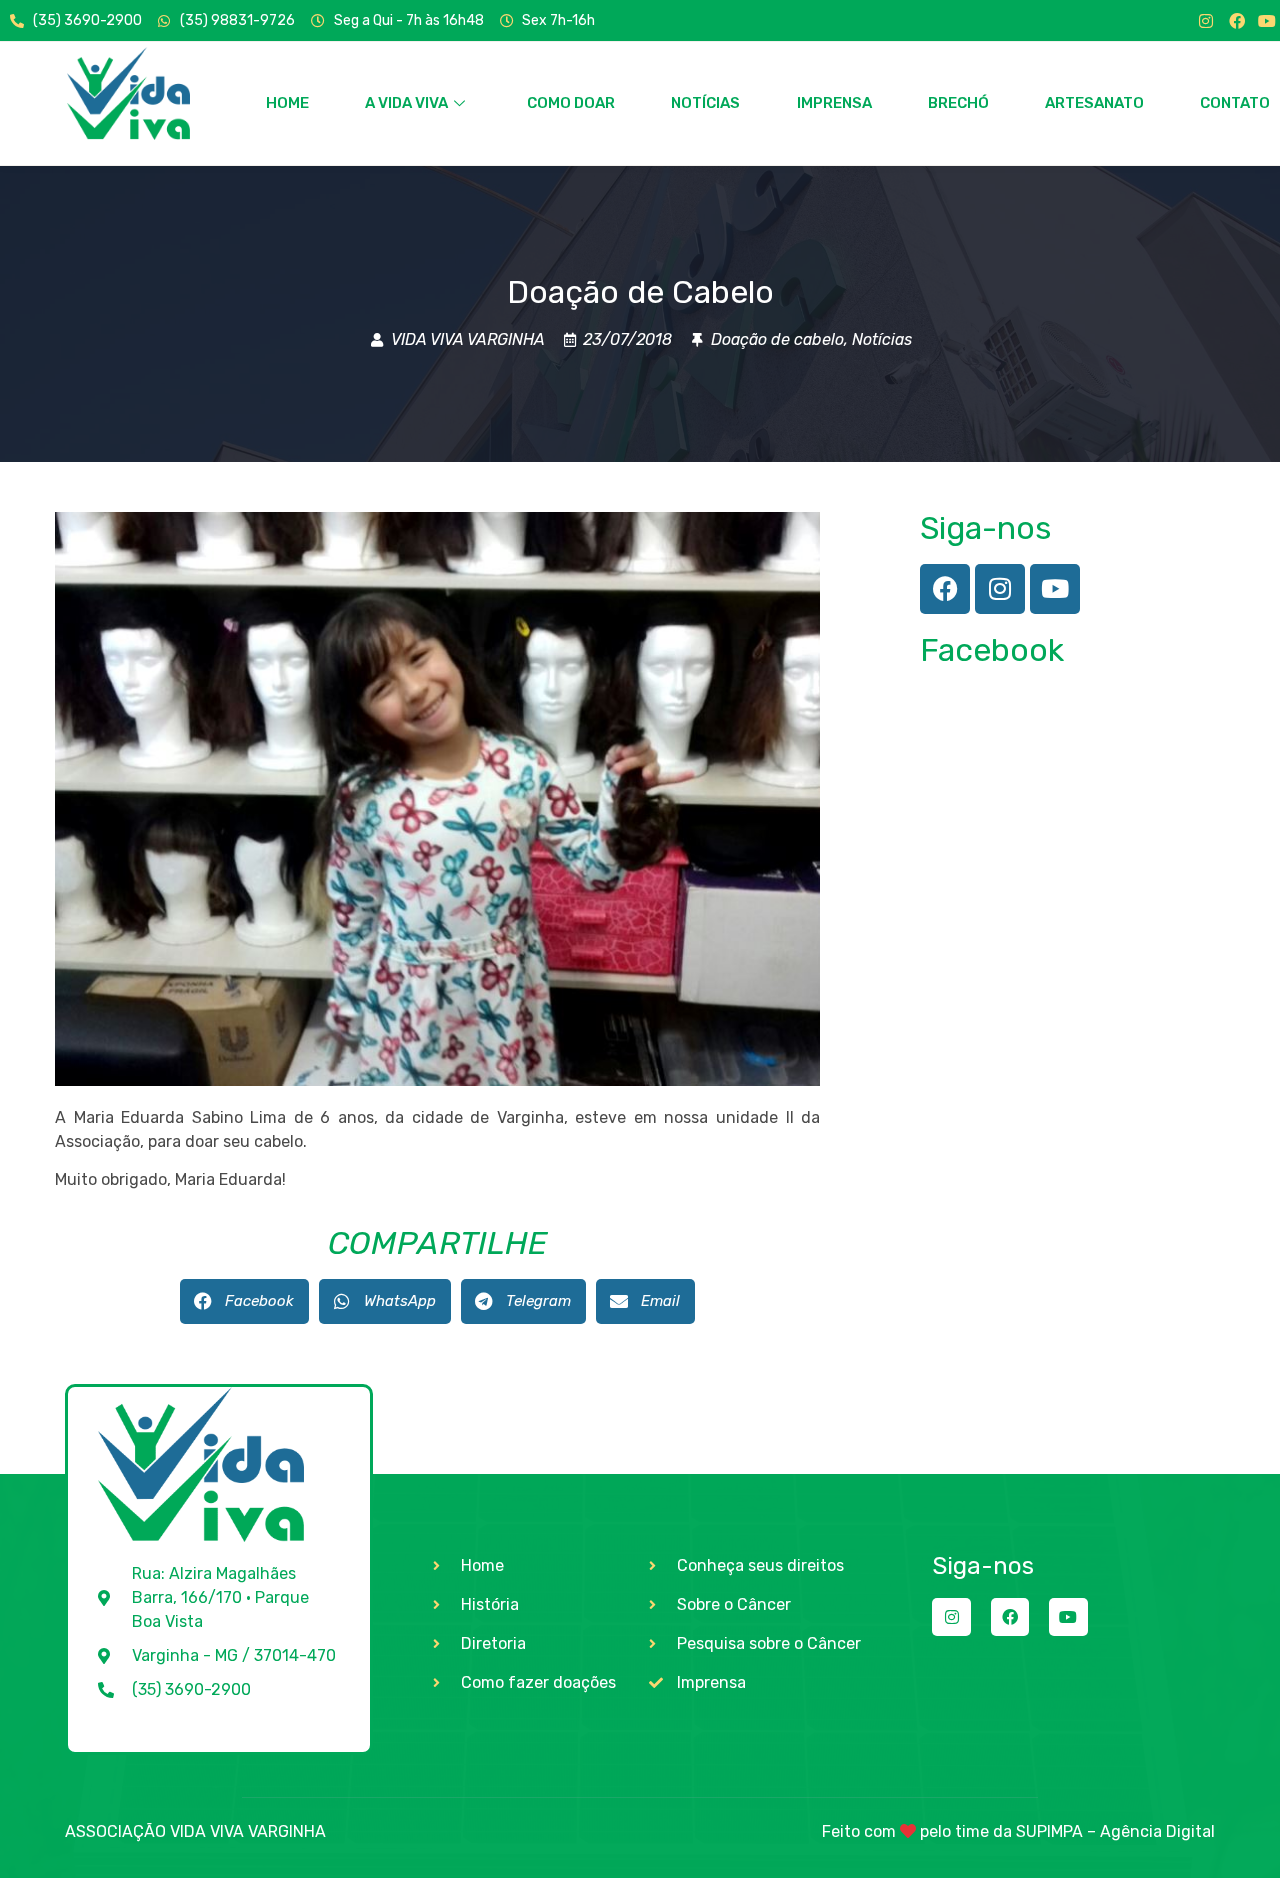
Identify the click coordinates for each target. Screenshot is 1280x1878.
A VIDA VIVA (406, 103)
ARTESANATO (1094, 103)
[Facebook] (1237, 21)
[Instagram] (1206, 21)
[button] (244, 1301)
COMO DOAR (571, 103)
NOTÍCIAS (705, 103)
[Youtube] (1267, 21)
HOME (287, 103)
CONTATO (1235, 103)
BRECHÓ (958, 103)
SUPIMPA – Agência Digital (1115, 1831)
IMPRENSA (834, 103)
